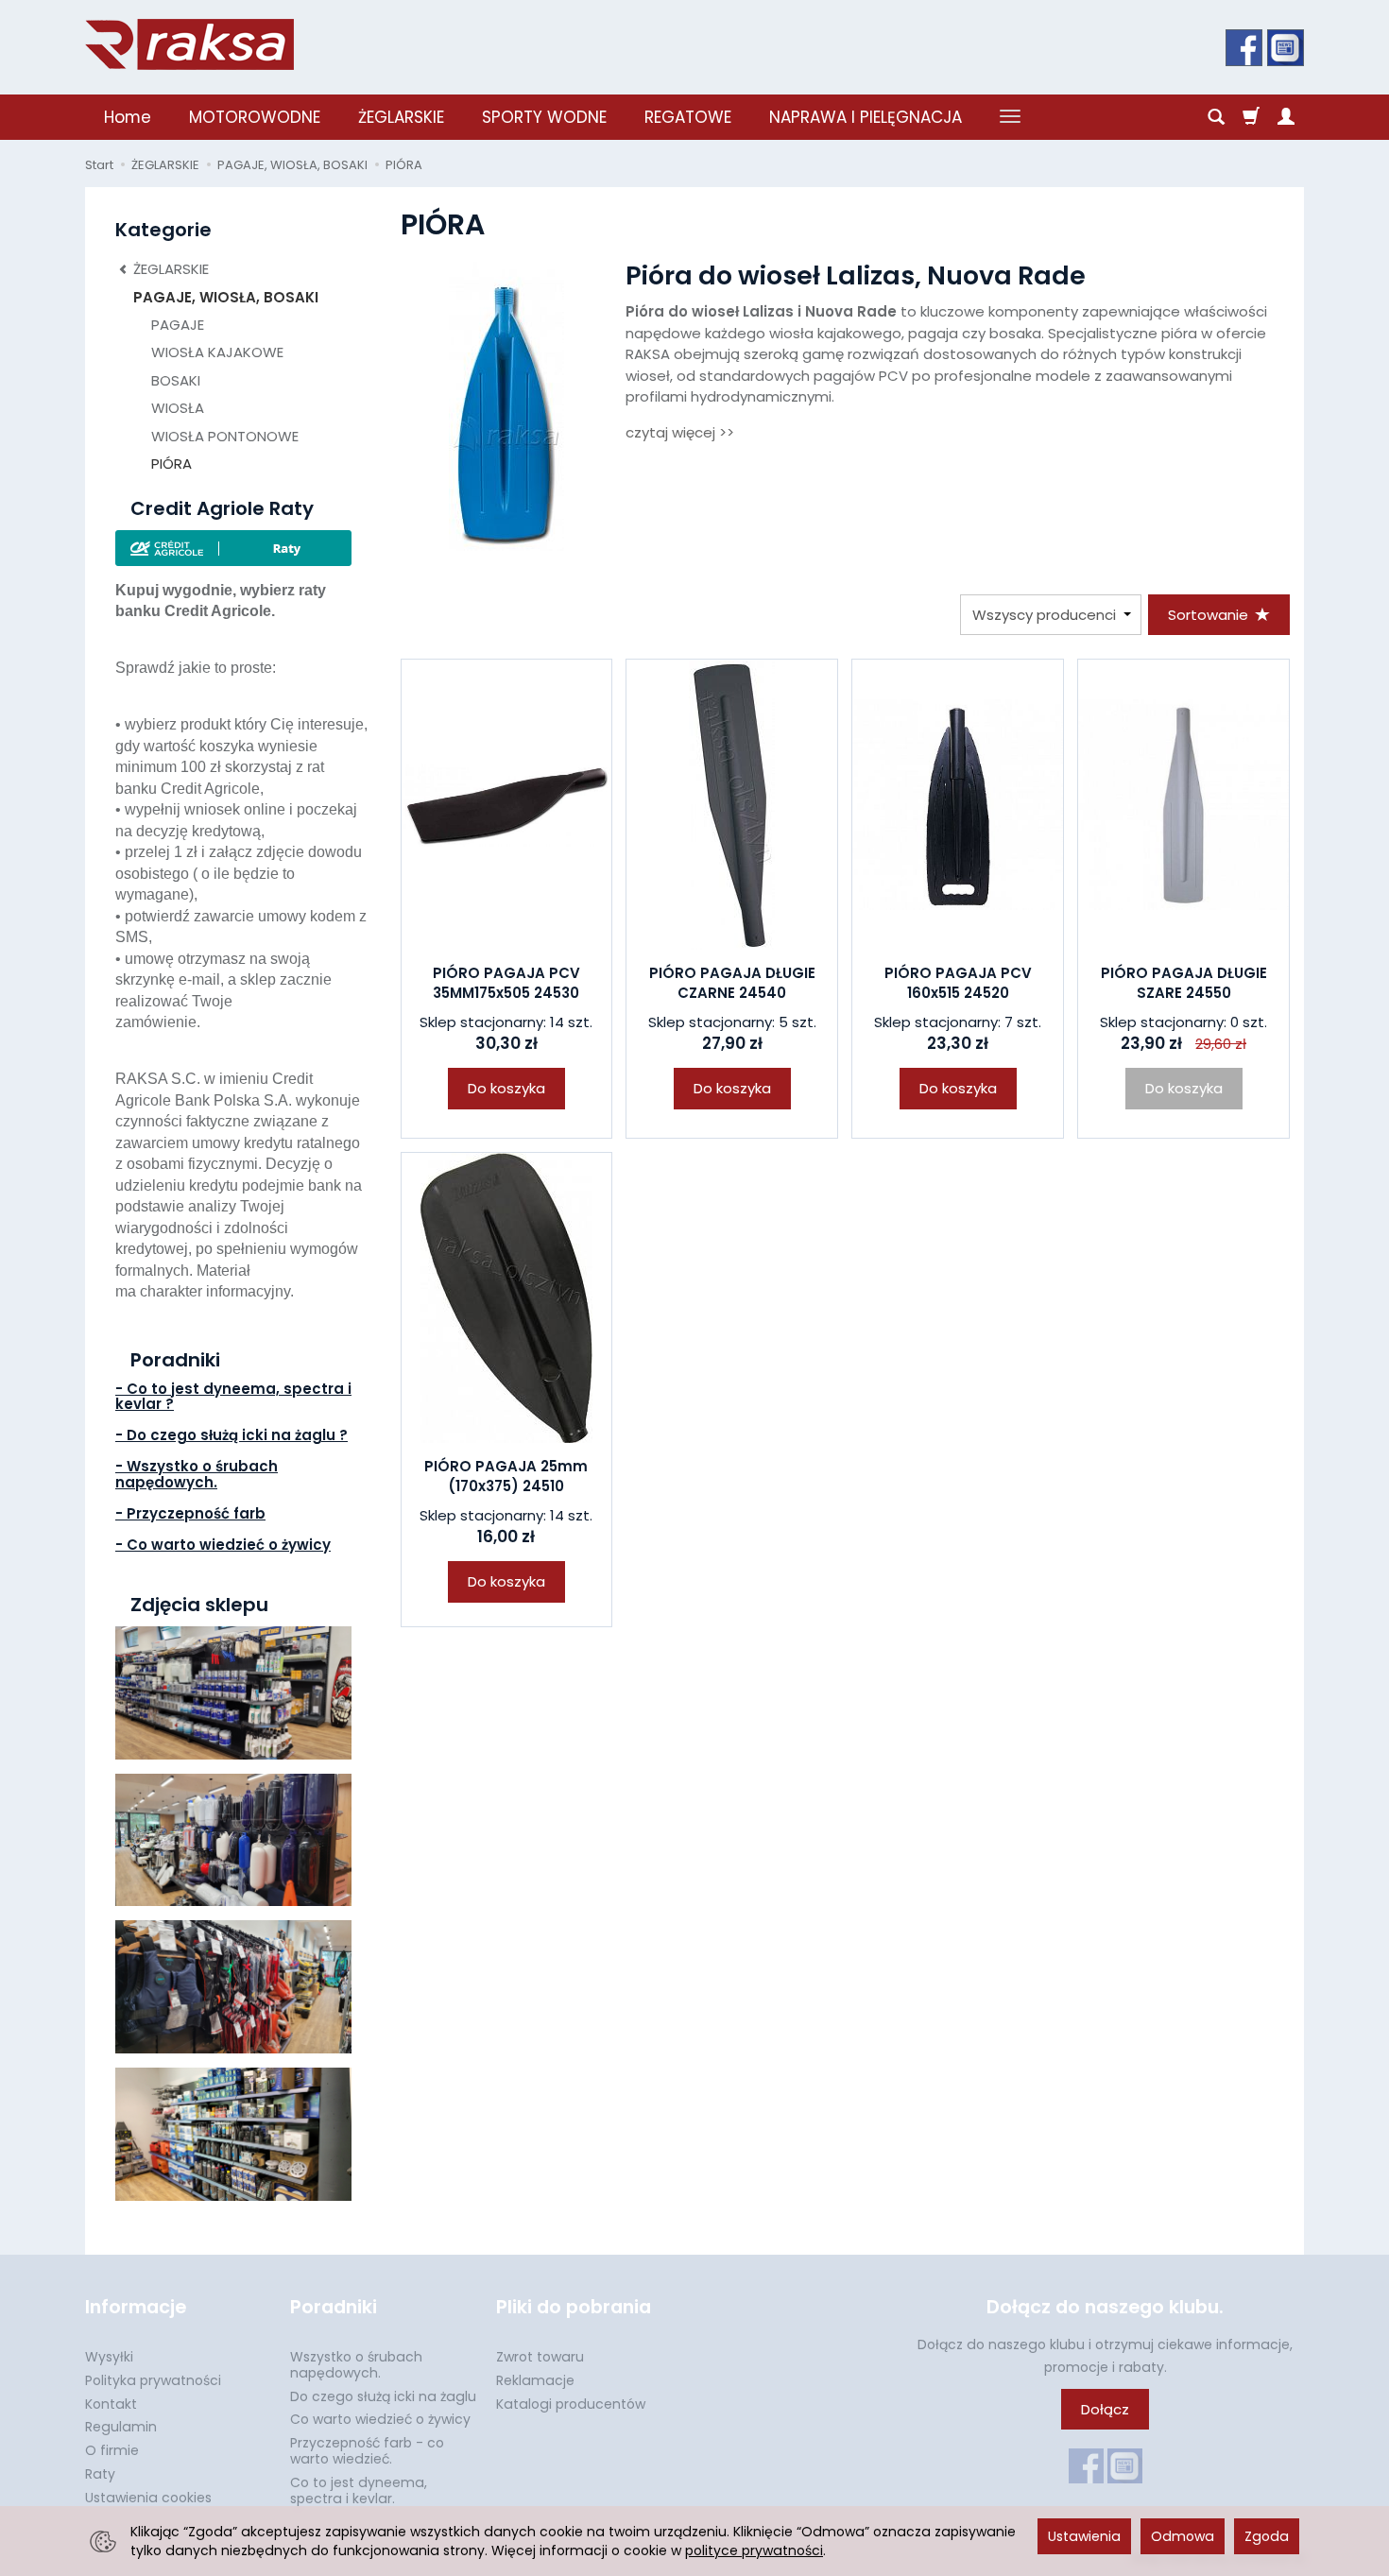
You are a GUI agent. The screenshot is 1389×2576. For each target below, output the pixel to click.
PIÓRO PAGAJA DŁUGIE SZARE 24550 (1184, 982)
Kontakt (111, 2404)
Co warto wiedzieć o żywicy (380, 2419)
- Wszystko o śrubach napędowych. (197, 1474)
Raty (100, 2474)
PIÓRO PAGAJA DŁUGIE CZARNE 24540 (732, 982)
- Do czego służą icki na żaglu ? (231, 1435)
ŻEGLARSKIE (401, 117)
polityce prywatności (754, 2550)
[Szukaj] (1216, 117)
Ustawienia (1084, 2536)
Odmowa (1183, 2536)
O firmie (112, 2450)
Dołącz (1105, 2409)
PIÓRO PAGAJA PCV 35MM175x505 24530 (506, 982)
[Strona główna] (189, 44)
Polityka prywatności (153, 2380)
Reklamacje (535, 2380)
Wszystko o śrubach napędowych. (356, 2365)
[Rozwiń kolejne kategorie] (1010, 117)
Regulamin (121, 2427)
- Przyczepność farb (190, 1513)
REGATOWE (688, 117)
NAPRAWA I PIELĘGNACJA (866, 117)
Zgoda (1267, 2536)
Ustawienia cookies (148, 2498)
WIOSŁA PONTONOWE (225, 436)
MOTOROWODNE (255, 117)
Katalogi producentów (571, 2404)
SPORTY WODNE (544, 117)
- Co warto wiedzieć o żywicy (223, 1545)
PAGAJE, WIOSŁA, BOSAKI (226, 297)
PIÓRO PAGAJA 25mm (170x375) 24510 (506, 1476)
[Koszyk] (1251, 117)
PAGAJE (178, 325)
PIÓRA (171, 464)
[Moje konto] (1286, 117)
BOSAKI (176, 380)
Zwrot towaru (540, 2357)
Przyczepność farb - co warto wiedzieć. (367, 2451)
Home (128, 117)
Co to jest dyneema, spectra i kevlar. (359, 2490)
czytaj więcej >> (680, 432)
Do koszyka (506, 1088)
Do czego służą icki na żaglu (383, 2396)
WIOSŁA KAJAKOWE (217, 352)
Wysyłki (109, 2357)
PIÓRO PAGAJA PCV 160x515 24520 (958, 982)
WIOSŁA (178, 408)
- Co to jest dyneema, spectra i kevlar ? (233, 1397)
